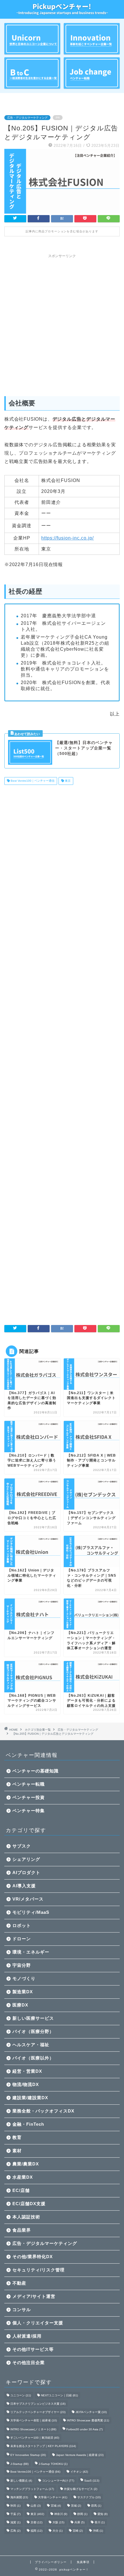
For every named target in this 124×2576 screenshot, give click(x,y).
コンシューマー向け (58, 2481)
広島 (15, 2531)
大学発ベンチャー (53, 2497)
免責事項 (83, 2562)
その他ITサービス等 (33, 2349)
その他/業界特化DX (33, 2257)
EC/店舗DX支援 (29, 2204)
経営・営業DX (27, 2071)
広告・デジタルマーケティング (27, 118)
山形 (36, 2506)
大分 (58, 2531)
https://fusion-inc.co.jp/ (67, 538)
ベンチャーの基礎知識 (35, 1771)
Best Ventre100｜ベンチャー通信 (32, 781)
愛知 (103, 2514)
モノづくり (24, 1978)
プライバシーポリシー (51, 2562)
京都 (36, 2522)
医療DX (20, 2005)
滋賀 (15, 2522)
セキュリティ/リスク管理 (38, 2270)
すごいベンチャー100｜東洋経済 (35, 2438)
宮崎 (78, 2531)
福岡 (36, 2531)
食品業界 (22, 2230)
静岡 (82, 2514)
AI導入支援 (24, 1886)
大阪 (58, 2522)
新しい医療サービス (33, 2018)
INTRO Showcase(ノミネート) (33, 2429)
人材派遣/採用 (27, 2336)
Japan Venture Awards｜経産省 (80, 2455)
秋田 (15, 2506)
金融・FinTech (28, 2124)
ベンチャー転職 (29, 1784)
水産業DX (23, 2177)
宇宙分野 (22, 1965)
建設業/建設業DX (30, 2098)
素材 (17, 2151)
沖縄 (98, 2531)
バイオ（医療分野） (33, 2031)
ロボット (22, 1925)
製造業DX (23, 1992)
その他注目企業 (29, 2363)
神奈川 (61, 2514)
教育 (17, 2137)
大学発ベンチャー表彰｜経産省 (34, 2420)
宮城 (56, 2506)
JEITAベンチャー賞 (91, 2412)
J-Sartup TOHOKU (53, 2464)
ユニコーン (21, 2395)
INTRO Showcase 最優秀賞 (88, 2420)
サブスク (22, 1846)
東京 (67, 781)
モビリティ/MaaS (31, 1912)
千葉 (15, 2514)
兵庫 (79, 2522)
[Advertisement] (62, 323)
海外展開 (19, 2497)
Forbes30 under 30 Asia (84, 2429)
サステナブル (89, 2497)
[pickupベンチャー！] (62, 11)
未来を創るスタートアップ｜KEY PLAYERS (43, 2446)
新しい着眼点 (21, 2481)
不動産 (19, 2283)
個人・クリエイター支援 (38, 2323)
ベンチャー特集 (29, 1811)
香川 (100, 2522)
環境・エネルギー (31, 1952)
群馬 (96, 2506)
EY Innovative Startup (28, 2455)
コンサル (22, 2310)
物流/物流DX (26, 2084)
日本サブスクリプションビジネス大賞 (38, 2404)
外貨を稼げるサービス (81, 2489)
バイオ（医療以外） (33, 2058)
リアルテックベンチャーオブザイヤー (38, 2412)
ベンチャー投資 (29, 1797)
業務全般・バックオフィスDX (43, 2111)
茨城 (76, 2506)
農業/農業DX (26, 2164)
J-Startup (19, 2464)
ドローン (22, 1939)
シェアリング (26, 1859)
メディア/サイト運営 (34, 2296)
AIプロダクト (26, 1872)
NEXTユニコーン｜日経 (59, 2395)
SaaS (92, 2481)
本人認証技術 (26, 2217)
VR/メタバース (28, 1899)
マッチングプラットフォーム (32, 2489)
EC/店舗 (21, 2190)
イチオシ (79, 2472)
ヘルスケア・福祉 (31, 2045)
